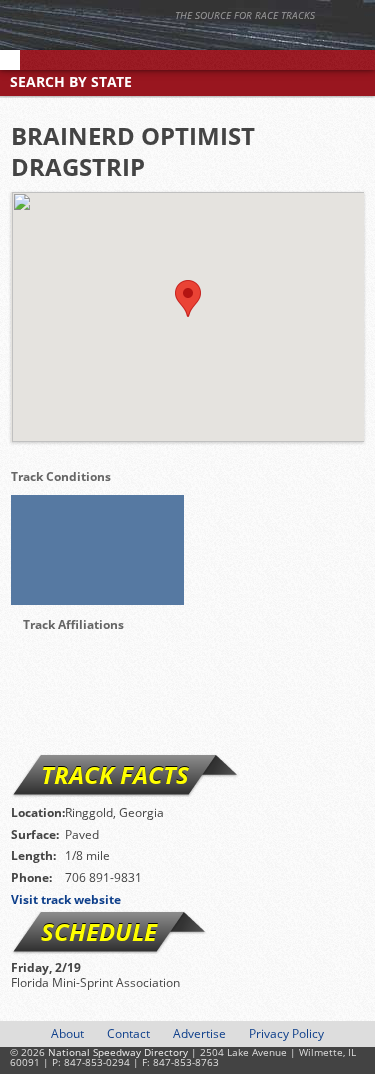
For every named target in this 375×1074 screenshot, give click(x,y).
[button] (188, 298)
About (67, 1033)
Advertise (199, 1033)
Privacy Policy (286, 1033)
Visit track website (66, 899)
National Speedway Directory (195, 42)
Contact (128, 1033)
